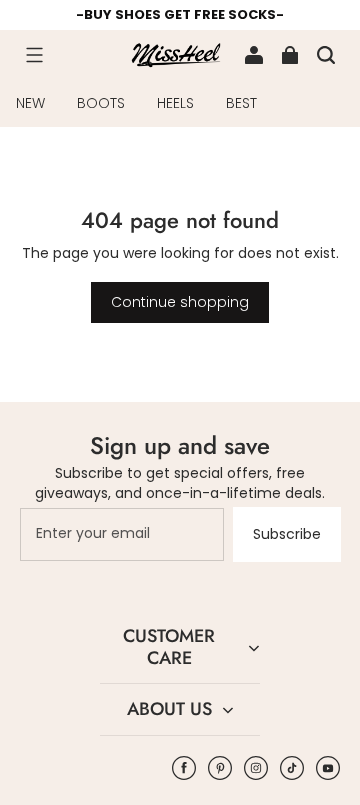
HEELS (175, 103)
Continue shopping (180, 302)
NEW (30, 103)
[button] (34, 55)
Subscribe (287, 534)
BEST (241, 103)
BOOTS (101, 103)
